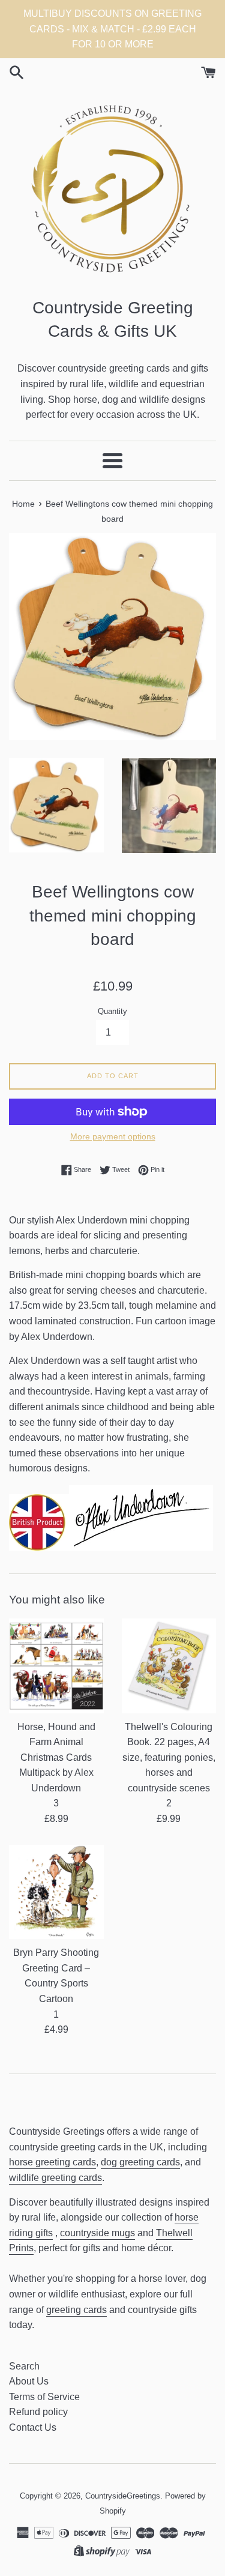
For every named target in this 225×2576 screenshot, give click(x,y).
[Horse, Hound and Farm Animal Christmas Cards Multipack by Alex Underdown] (56, 1666)
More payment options (113, 1136)
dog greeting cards (140, 2162)
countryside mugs (97, 2233)
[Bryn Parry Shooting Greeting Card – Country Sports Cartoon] (56, 1892)
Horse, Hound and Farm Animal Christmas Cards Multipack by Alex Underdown (56, 1757)
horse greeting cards (52, 2162)
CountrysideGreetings (123, 2496)
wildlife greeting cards (55, 2178)
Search (24, 2366)
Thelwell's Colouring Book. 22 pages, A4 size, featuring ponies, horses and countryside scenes (169, 1757)
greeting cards (76, 2310)
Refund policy (38, 2412)
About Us (29, 2381)
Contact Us (33, 2427)
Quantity (112, 1011)
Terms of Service (44, 2397)
